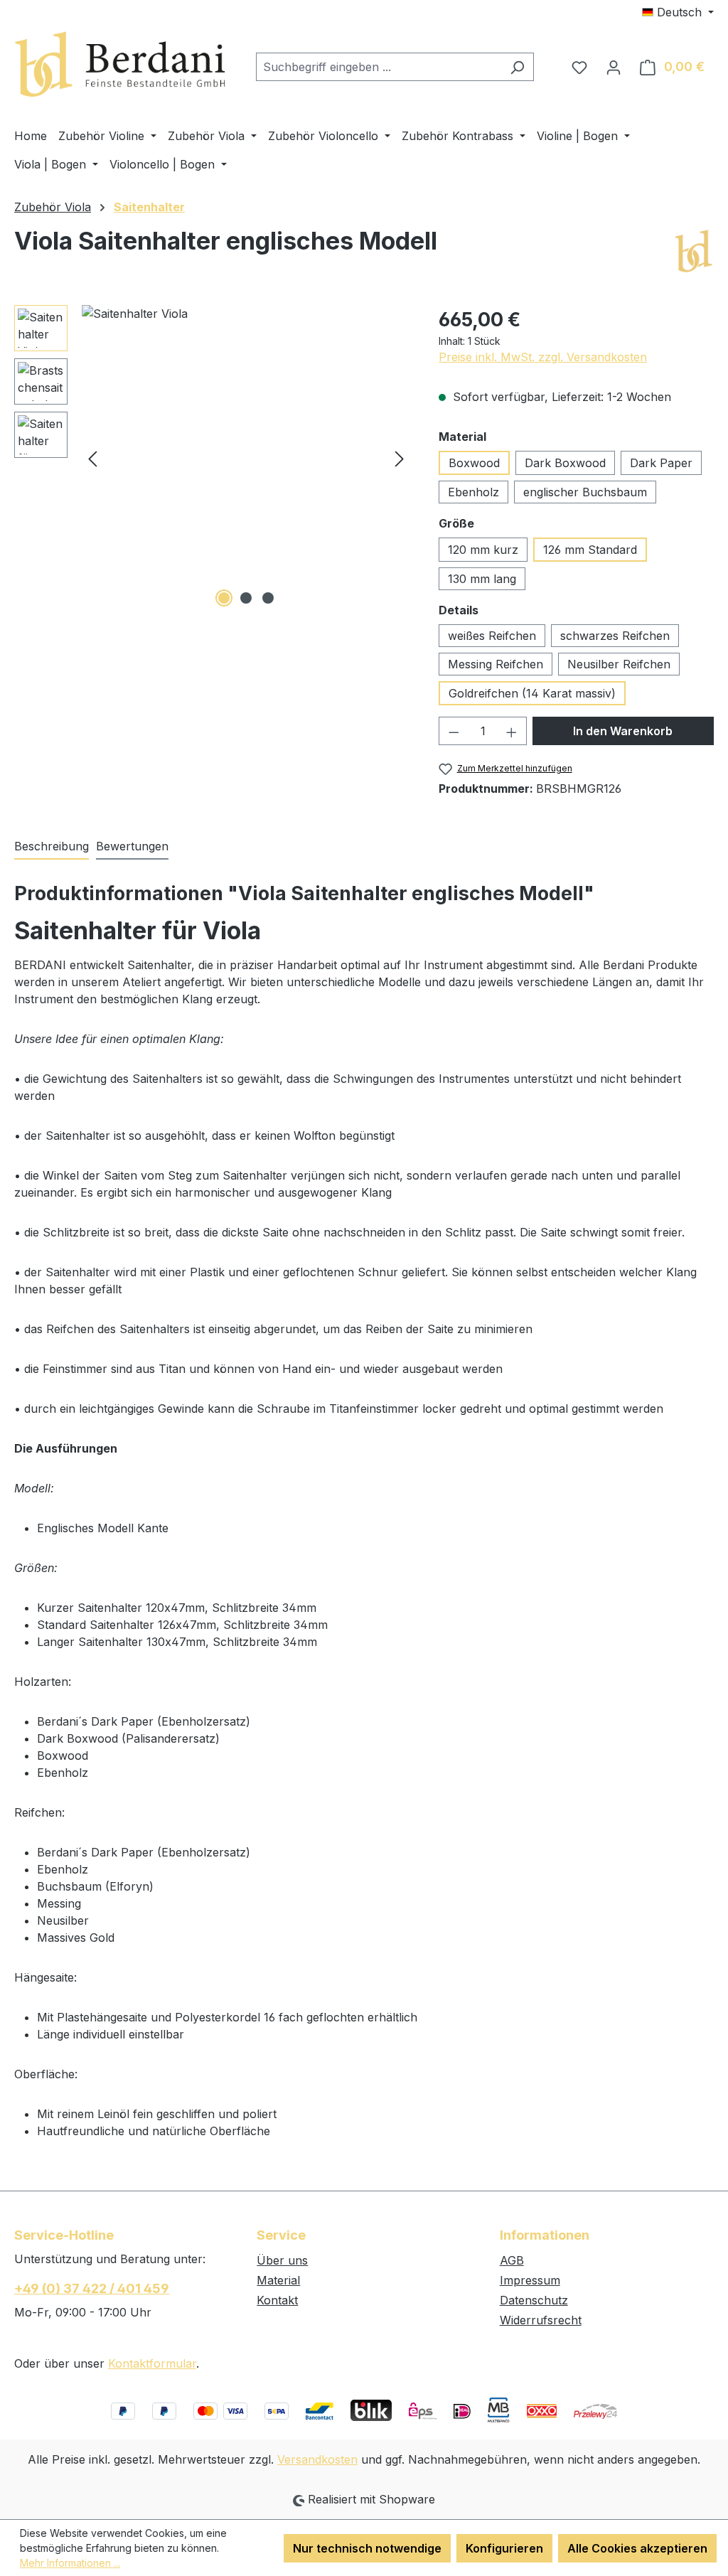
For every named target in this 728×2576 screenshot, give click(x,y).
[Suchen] (517, 67)
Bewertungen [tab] (132, 846)
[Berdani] (693, 252)
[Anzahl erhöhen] (512, 731)
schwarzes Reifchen (615, 636)
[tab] (52, 847)
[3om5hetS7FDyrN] (246, 458)
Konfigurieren (504, 2548)
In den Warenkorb (623, 731)
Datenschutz (534, 2300)
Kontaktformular (152, 2363)
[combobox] (379, 67)
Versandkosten (317, 2459)
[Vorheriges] (92, 458)
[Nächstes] (400, 458)
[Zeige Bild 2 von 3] (246, 598)
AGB (512, 2260)
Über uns (282, 2260)
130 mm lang (482, 579)
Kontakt (277, 2300)
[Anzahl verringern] (454, 731)
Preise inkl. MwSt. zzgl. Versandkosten (543, 357)
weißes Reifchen (492, 636)
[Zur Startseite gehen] (121, 64)
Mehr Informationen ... (70, 2563)
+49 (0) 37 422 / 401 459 (92, 2288)
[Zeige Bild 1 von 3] (224, 598)
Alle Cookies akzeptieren (637, 2548)
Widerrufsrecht (541, 2320)
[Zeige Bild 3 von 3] (268, 598)
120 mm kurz (483, 550)
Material (278, 2280)
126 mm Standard (590, 550)
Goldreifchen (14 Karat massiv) (532, 693)
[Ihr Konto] (614, 67)
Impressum (530, 2280)
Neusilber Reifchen (619, 664)
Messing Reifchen (496, 664)
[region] (212, 458)
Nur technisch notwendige (367, 2548)
